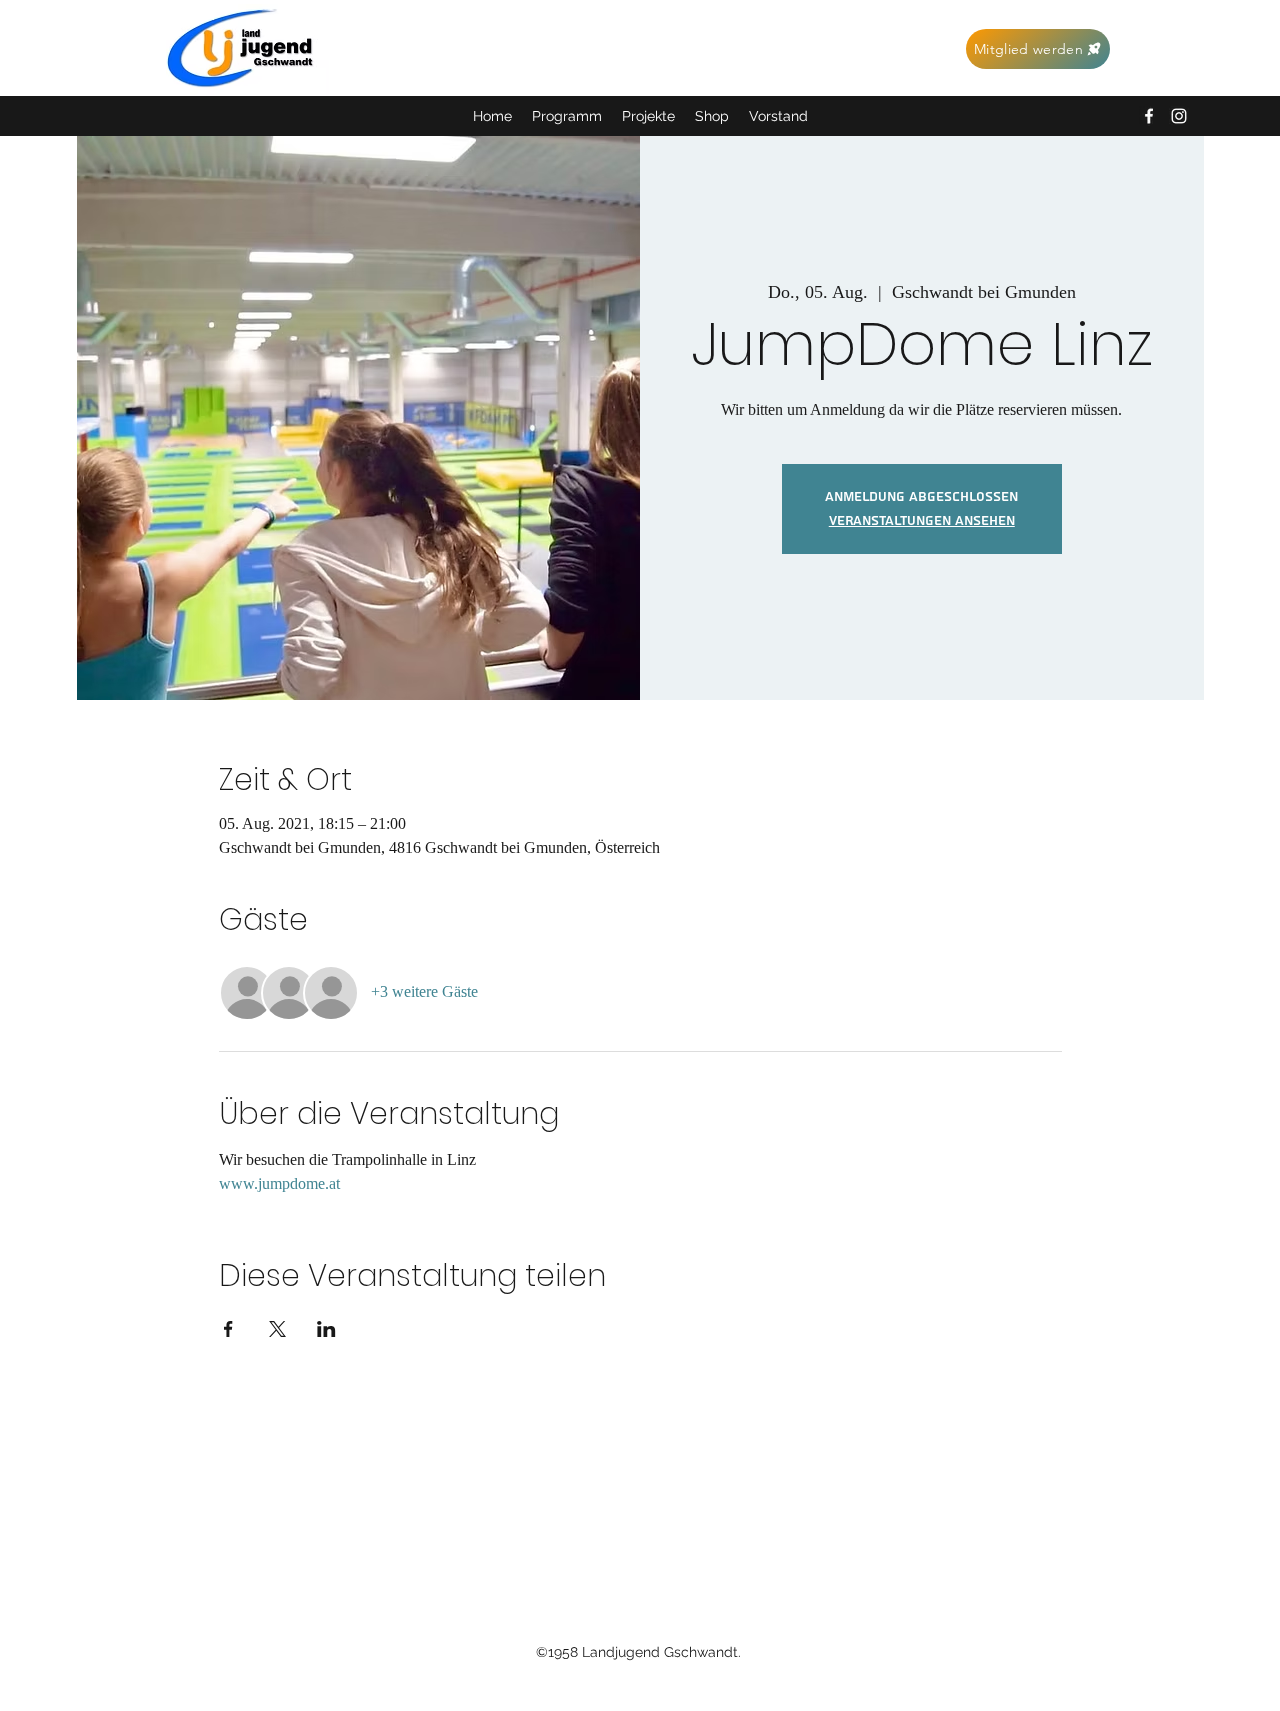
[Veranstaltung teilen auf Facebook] (228, 1329)
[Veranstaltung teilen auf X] (277, 1329)
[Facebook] (1149, 116)
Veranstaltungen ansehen (922, 521)
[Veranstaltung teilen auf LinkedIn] (326, 1329)
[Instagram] (1179, 116)
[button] (648, 116)
